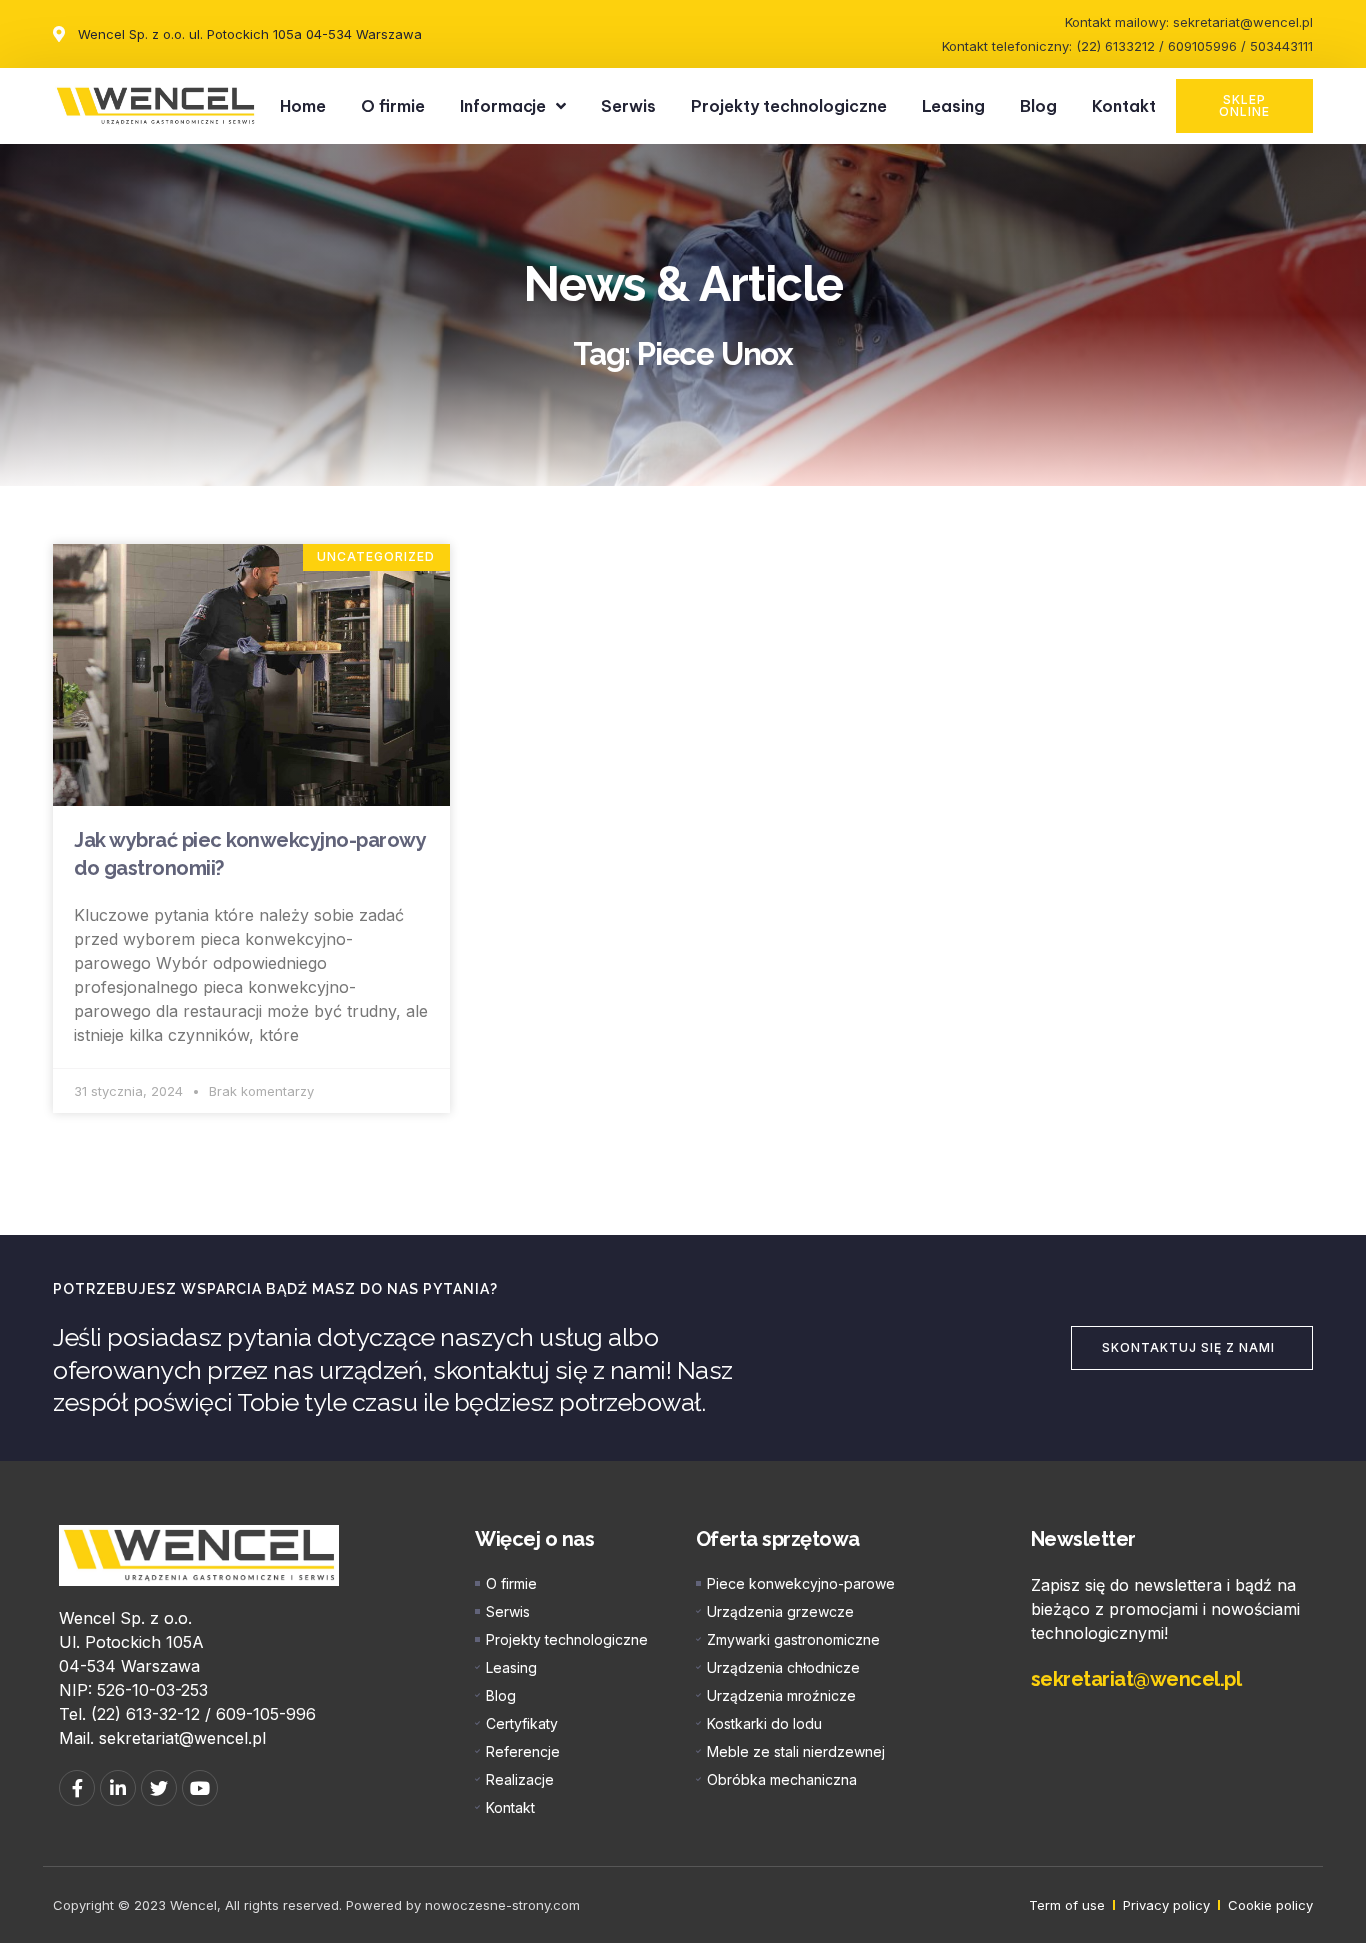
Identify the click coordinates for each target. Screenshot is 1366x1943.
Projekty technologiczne (789, 106)
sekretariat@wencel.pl (1136, 1679)
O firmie (393, 106)
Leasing (953, 106)
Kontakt (1124, 106)
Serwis (628, 106)
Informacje (503, 106)
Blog (1038, 106)
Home (303, 106)
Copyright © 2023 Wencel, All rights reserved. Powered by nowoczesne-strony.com (316, 1905)
